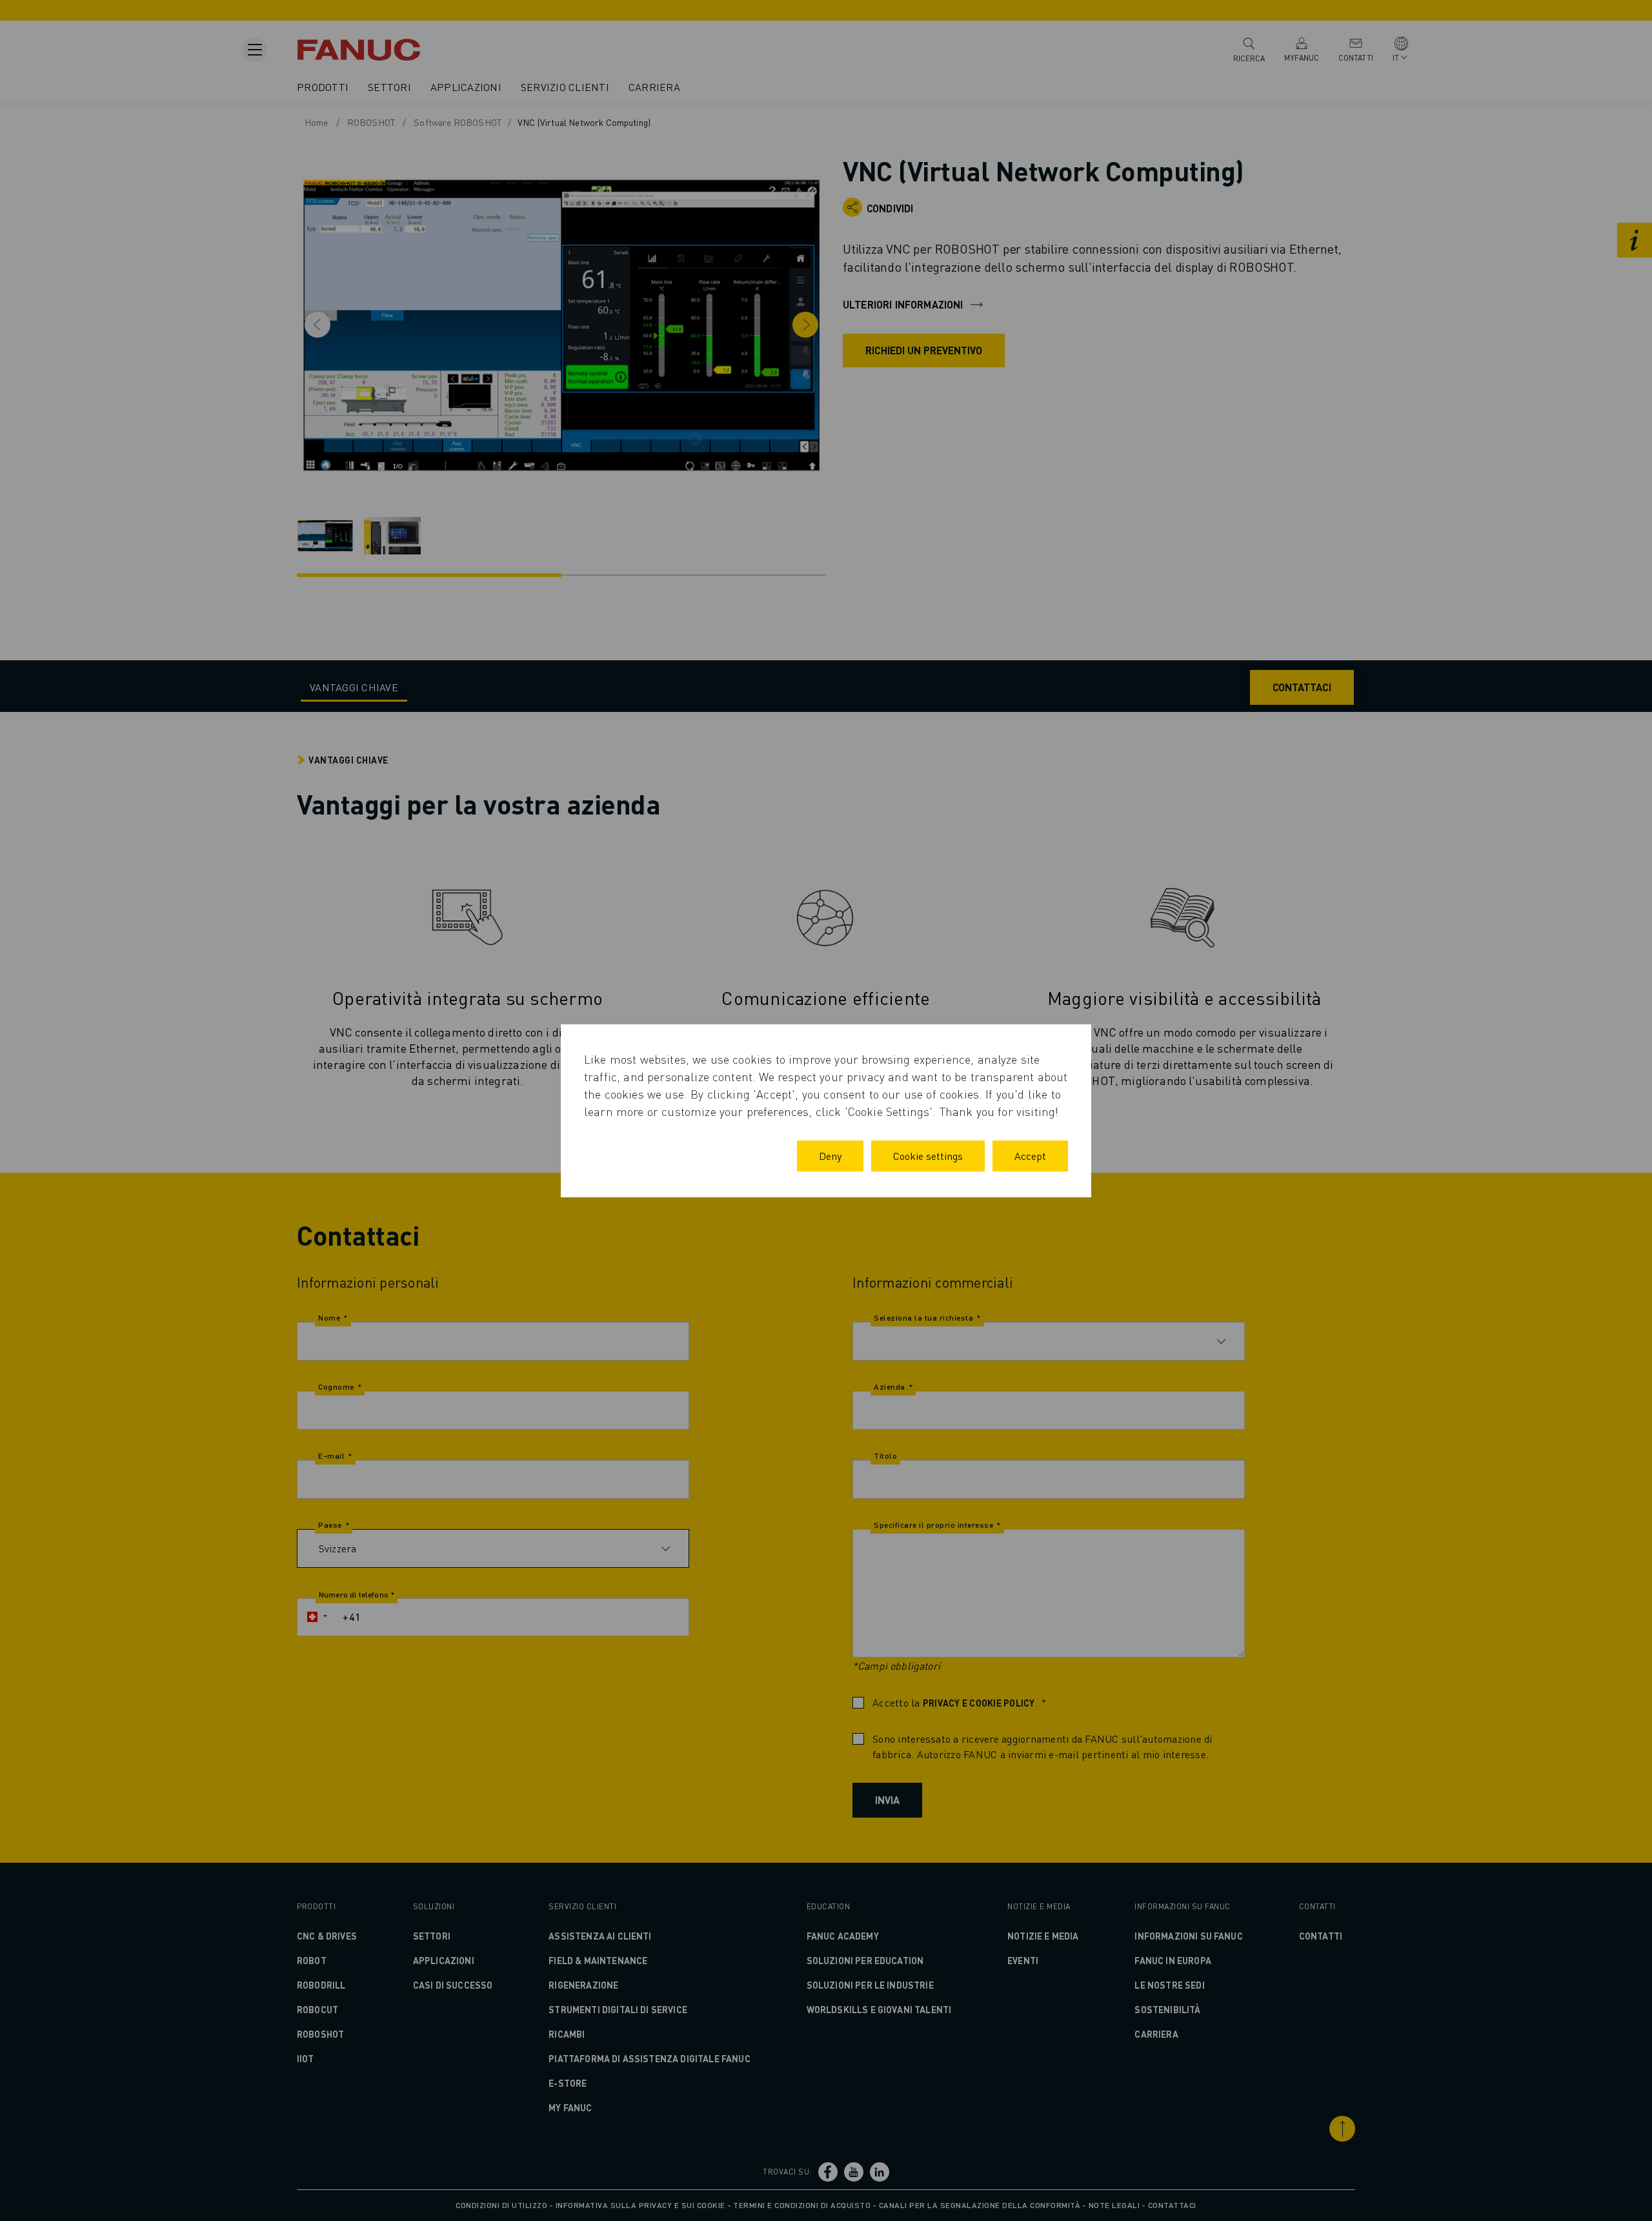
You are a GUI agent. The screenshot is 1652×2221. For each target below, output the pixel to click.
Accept (1030, 1156)
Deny (830, 1156)
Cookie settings (928, 1156)
